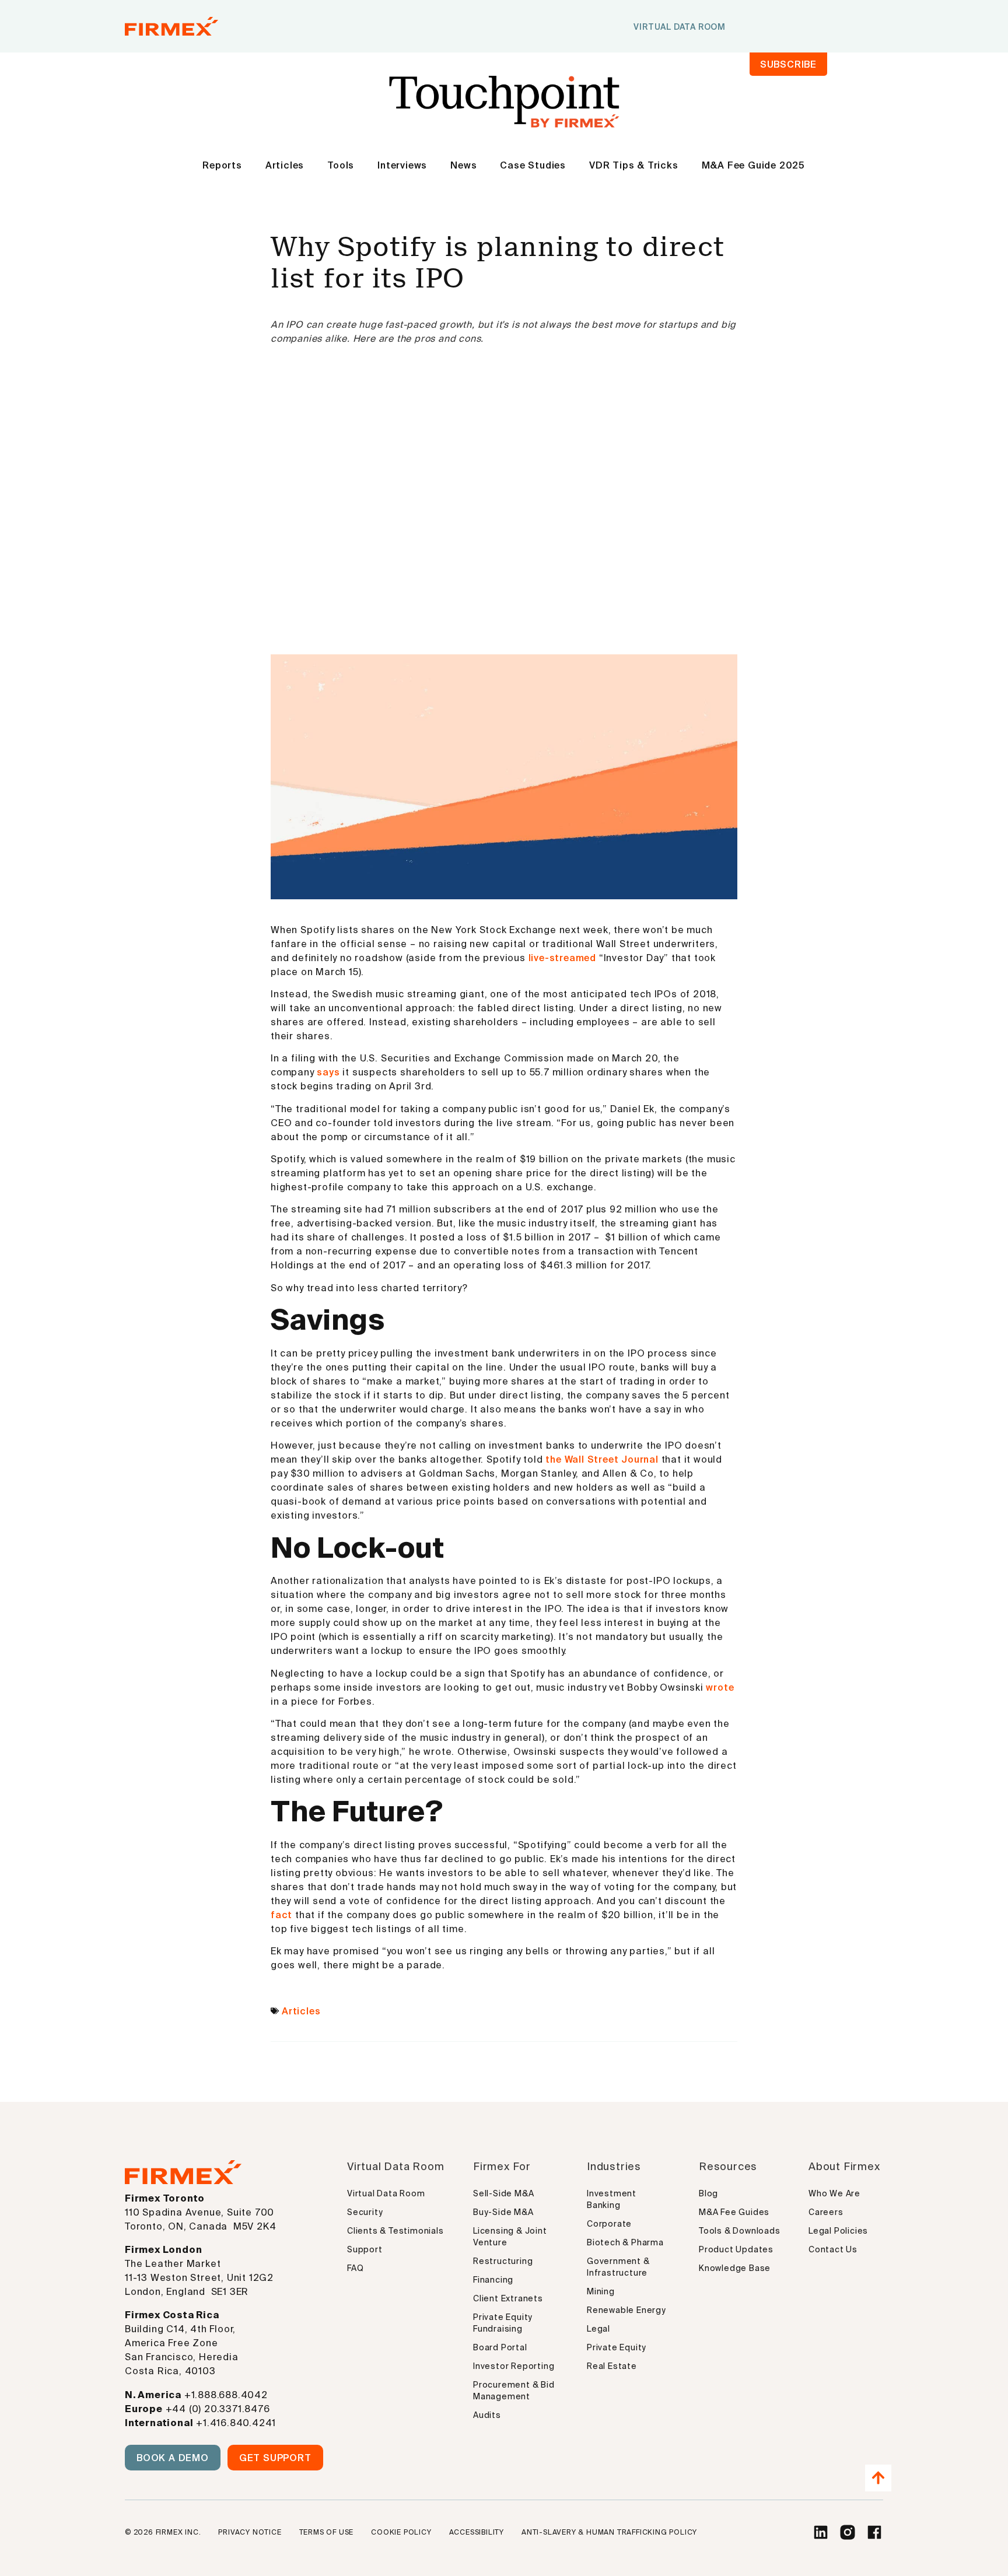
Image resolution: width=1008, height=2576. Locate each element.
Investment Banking (612, 2199)
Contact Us (833, 2249)
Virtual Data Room (386, 2193)
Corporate (609, 2224)
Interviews (402, 165)
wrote (720, 1687)
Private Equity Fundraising (503, 2323)
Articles (285, 165)
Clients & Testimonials (395, 2231)
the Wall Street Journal (602, 1459)
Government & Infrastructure (618, 2267)
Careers (826, 2212)
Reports (222, 165)
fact (281, 1915)
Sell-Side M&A (503, 2193)
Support (365, 2249)
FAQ (355, 2268)
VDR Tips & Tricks (634, 165)
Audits (487, 2415)
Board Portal (500, 2347)
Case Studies (533, 165)
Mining (601, 2291)
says (328, 1072)
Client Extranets (508, 2298)
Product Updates (736, 2249)
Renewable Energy (626, 2310)
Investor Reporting (514, 2366)
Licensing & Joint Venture (510, 2237)
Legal (598, 2329)
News (463, 165)
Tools (341, 165)
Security (365, 2212)
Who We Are (834, 2193)
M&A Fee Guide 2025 (753, 165)
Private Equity (617, 2347)
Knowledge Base (735, 2268)
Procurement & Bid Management (514, 2391)
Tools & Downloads (740, 2231)
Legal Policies (838, 2231)
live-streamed (562, 958)
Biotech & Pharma (625, 2242)
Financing (493, 2280)
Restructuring (503, 2261)
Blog (708, 2193)
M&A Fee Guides (734, 2212)
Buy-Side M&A (503, 2212)
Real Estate (612, 2366)
